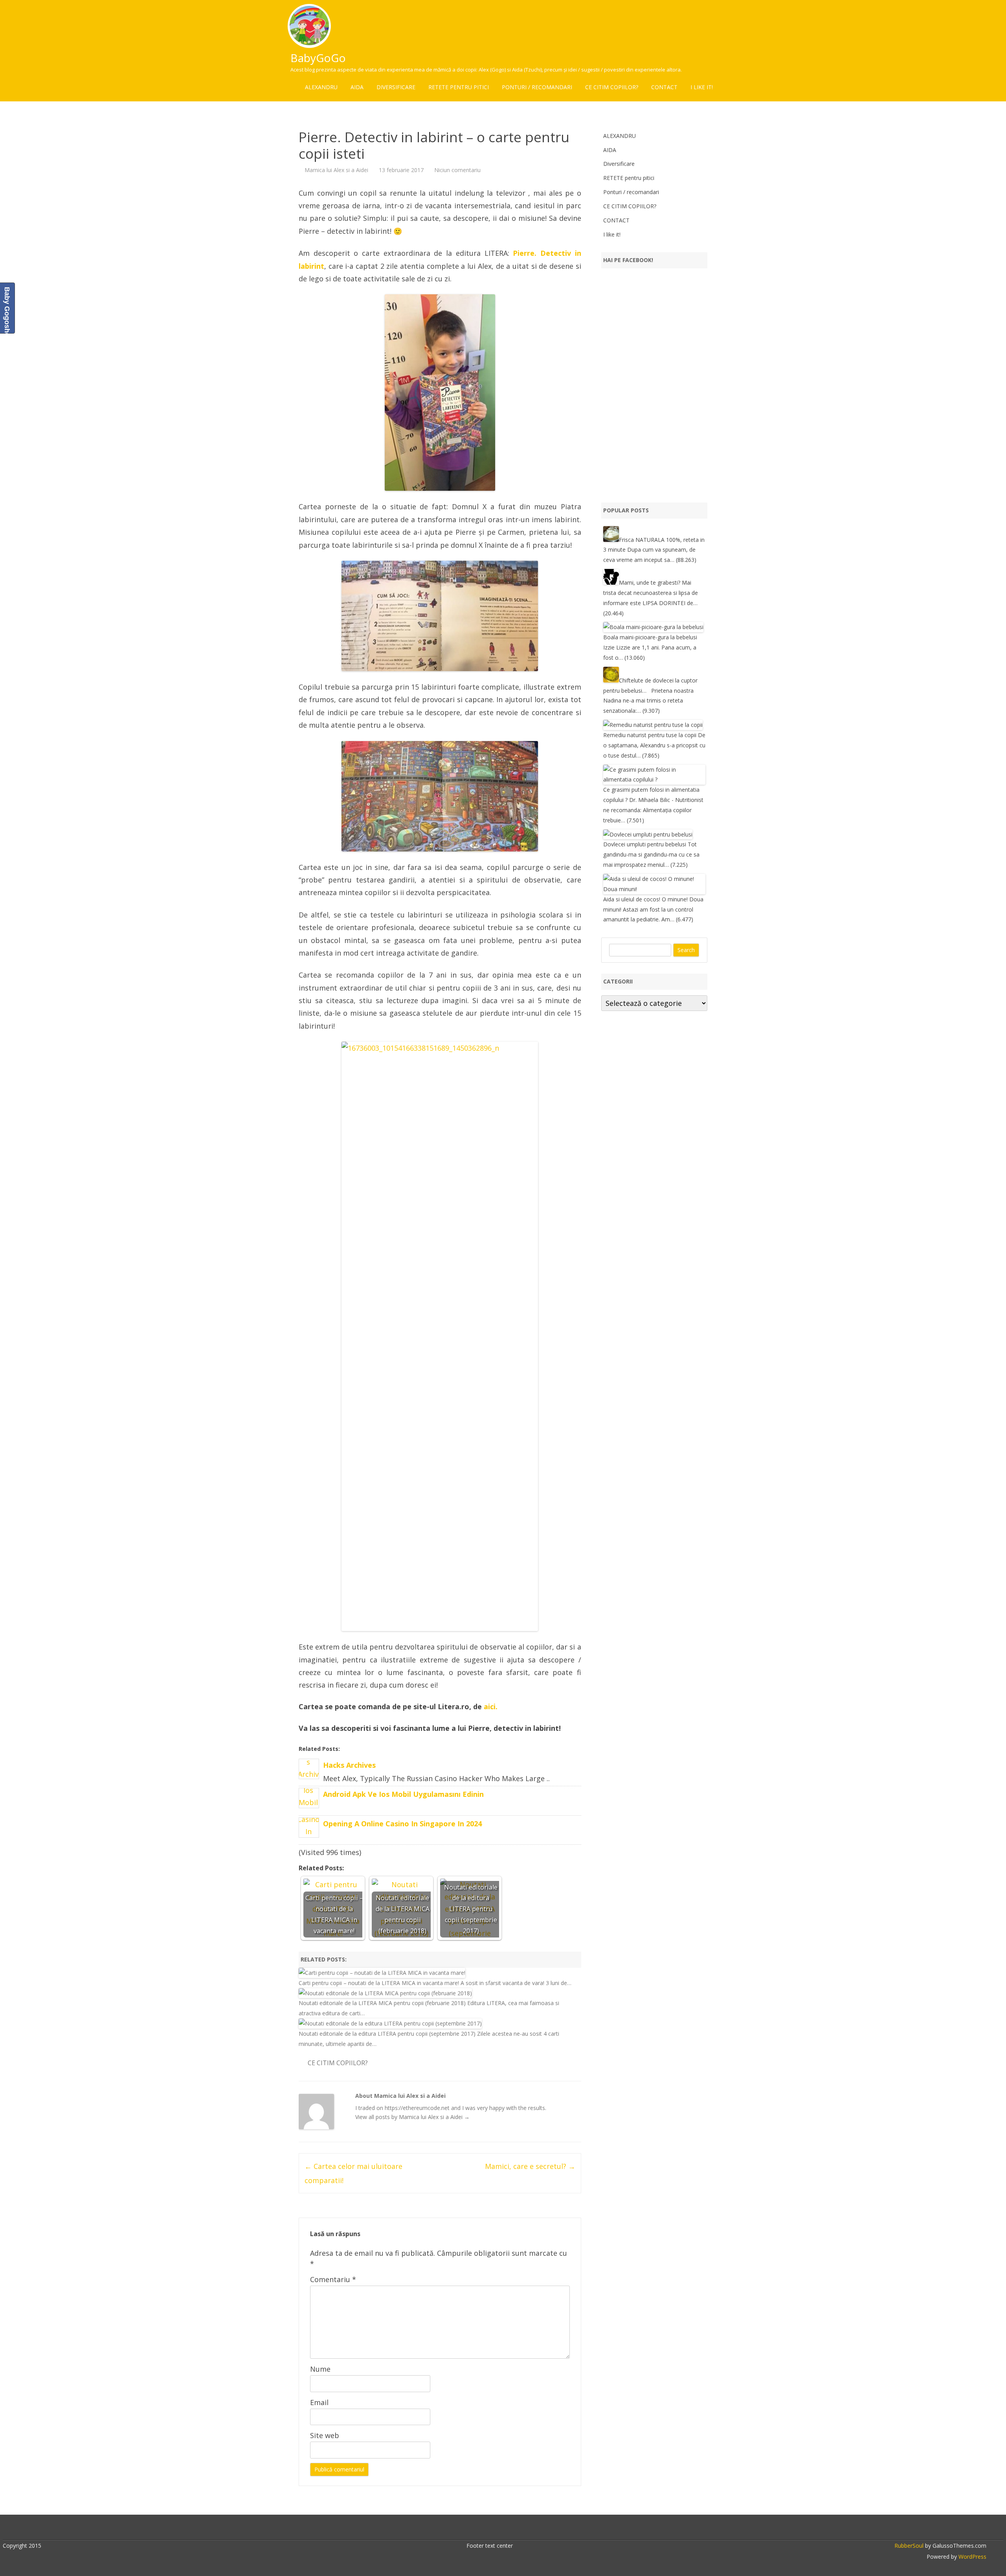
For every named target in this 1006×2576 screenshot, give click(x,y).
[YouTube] (507, 2528)
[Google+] (491, 2528)
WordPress (972, 2557)
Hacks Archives (349, 1765)
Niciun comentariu (457, 170)
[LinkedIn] (499, 2528)
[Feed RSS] (532, 2528)
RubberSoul (909, 2546)
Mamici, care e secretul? (530, 2166)
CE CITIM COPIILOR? (612, 87)
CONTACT (664, 87)
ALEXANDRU (321, 87)
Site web (325, 2435)
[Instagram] (516, 2528)
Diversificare (396, 87)
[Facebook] (483, 2528)
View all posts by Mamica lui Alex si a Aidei (412, 2117)
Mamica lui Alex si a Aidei (336, 170)
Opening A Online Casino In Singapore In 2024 (402, 1824)
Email (319, 2402)
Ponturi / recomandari (537, 87)
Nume (320, 2369)
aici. (491, 1706)
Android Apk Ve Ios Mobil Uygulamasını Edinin (403, 1794)
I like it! (702, 87)
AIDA (357, 87)
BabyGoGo (318, 58)
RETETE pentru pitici (459, 87)
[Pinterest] (524, 2528)
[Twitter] (474, 2528)
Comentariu (333, 2279)
